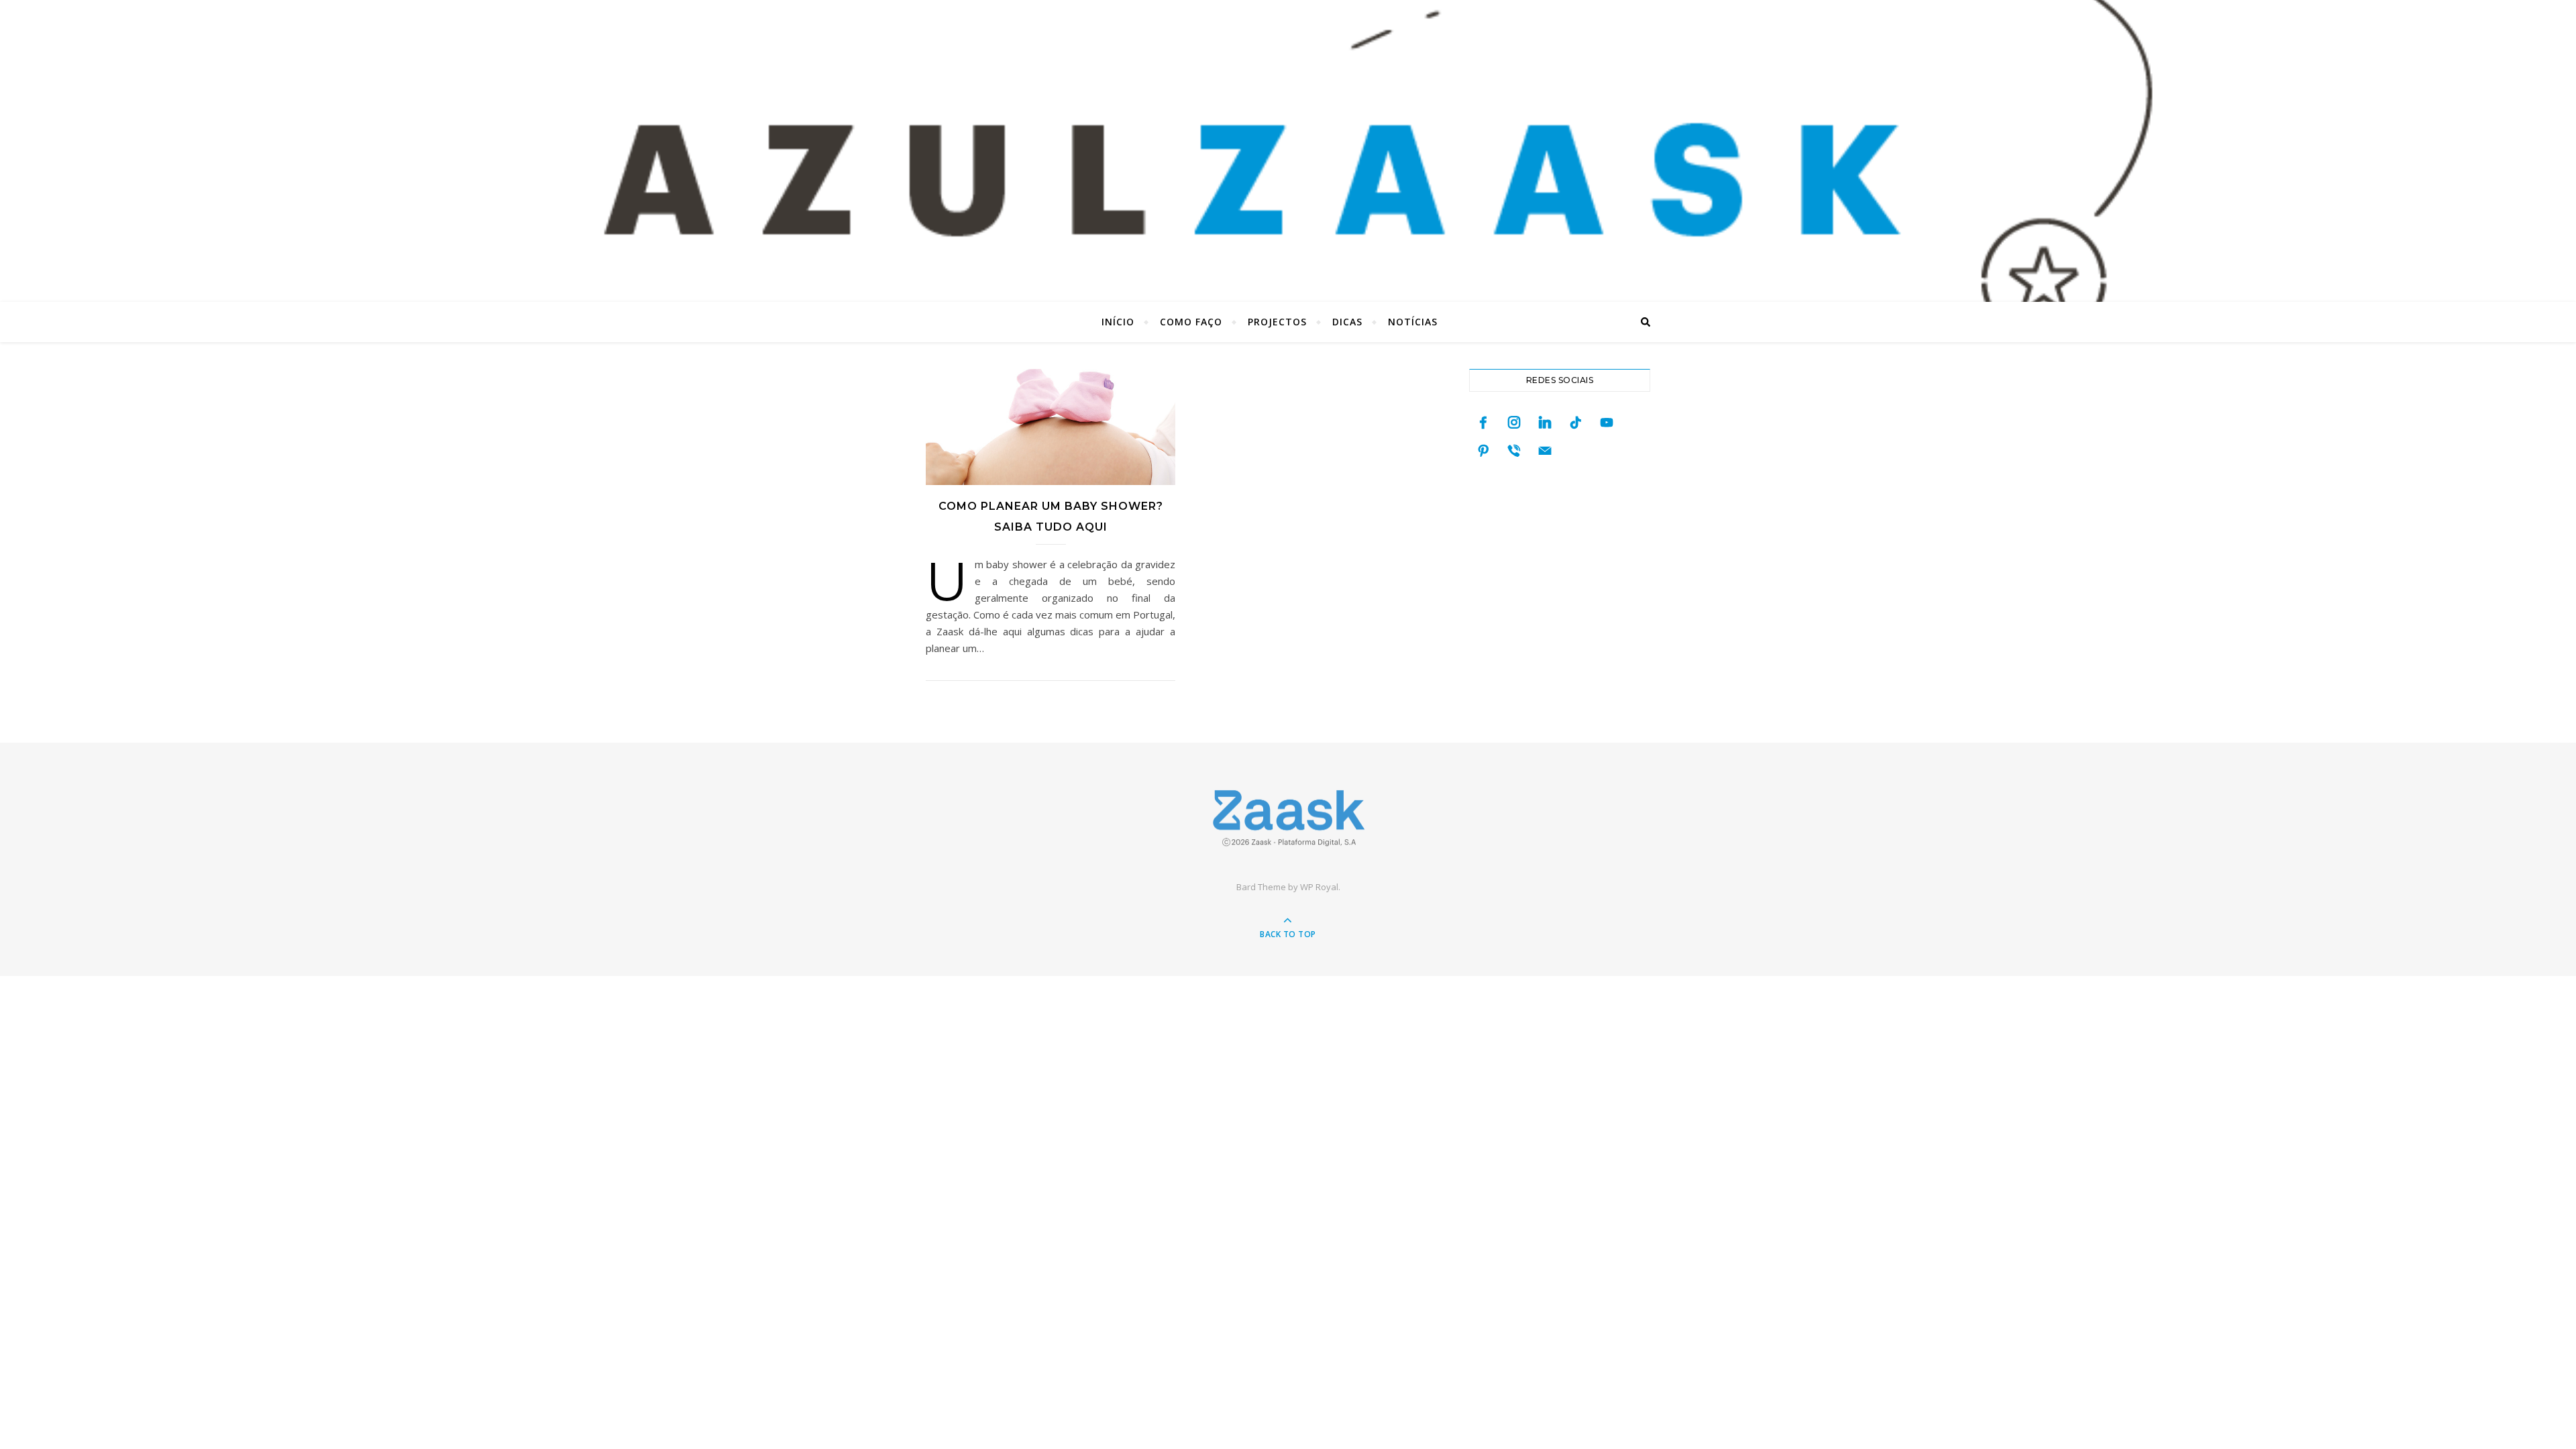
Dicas (1347, 322)
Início (1118, 322)
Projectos (1277, 322)
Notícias (1413, 322)
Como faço (1191, 322)
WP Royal (1319, 887)
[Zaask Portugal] (1288, 818)
